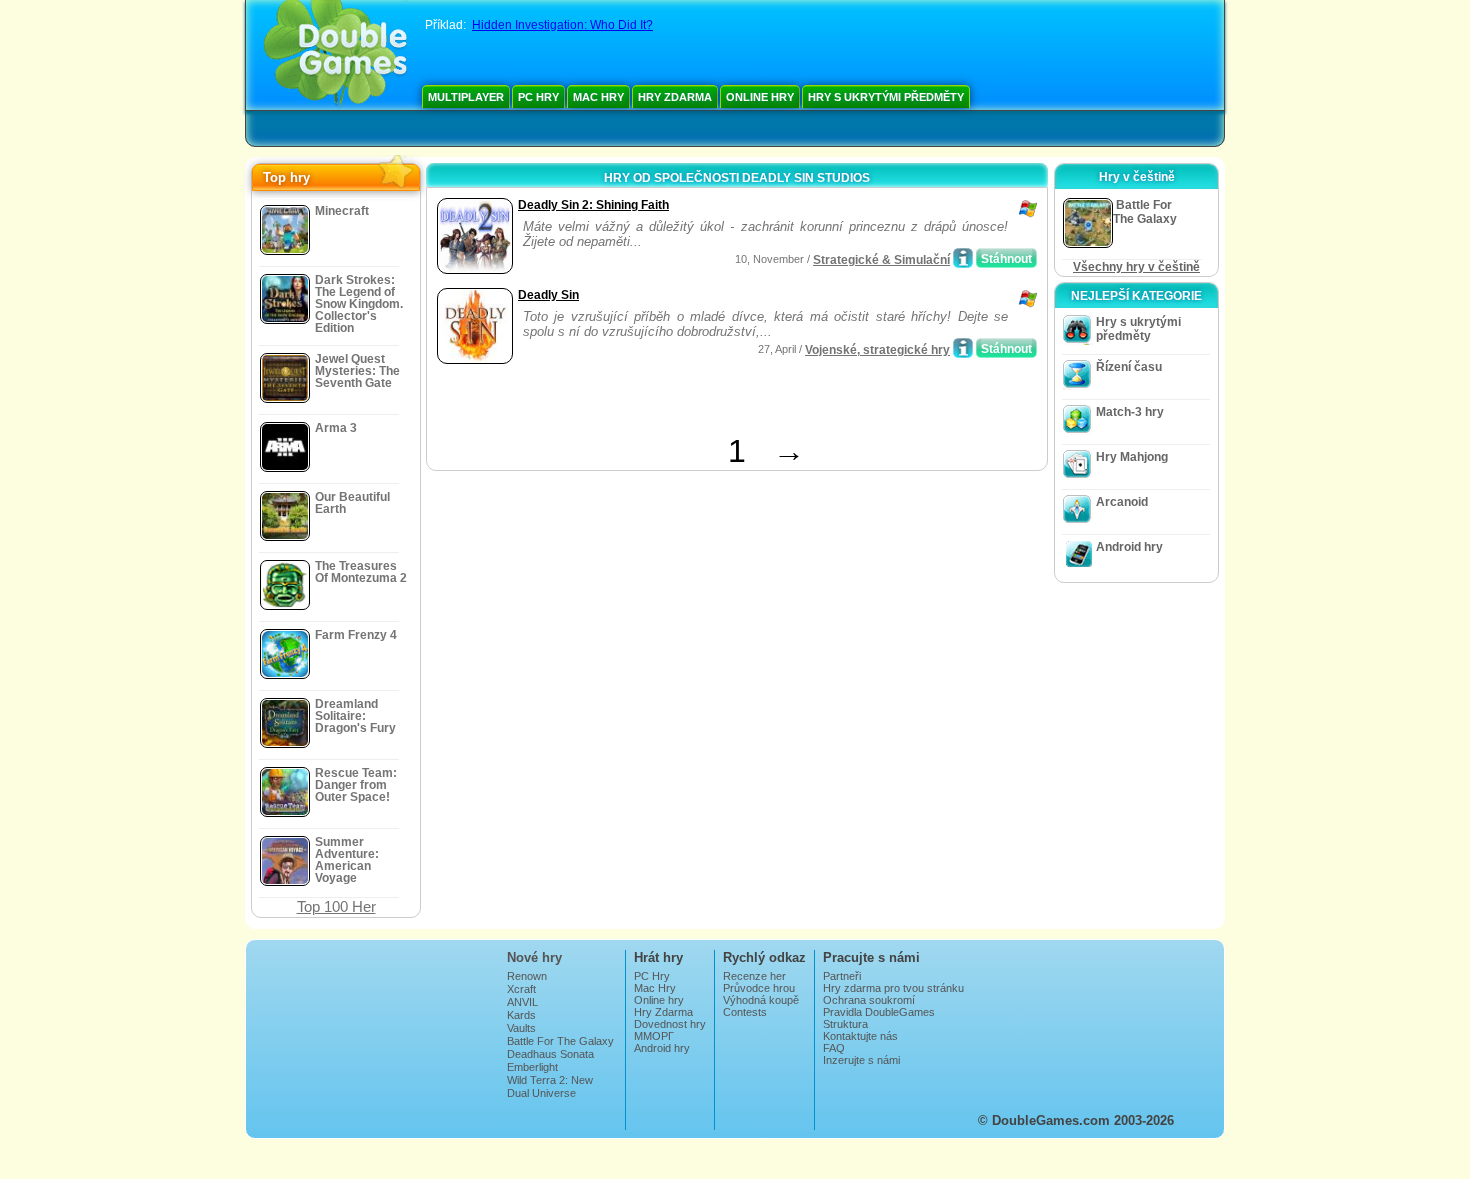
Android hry (1129, 547)
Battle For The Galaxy (560, 1041)
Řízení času (1129, 367)
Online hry (760, 97)
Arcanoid (1122, 502)
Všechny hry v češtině (1136, 267)
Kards (521, 1015)
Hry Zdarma (675, 97)
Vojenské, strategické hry (877, 350)
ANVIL (522, 1002)
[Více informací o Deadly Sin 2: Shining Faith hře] (963, 258)
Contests (745, 1012)
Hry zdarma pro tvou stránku (893, 988)
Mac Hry (598, 97)
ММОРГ (654, 1036)
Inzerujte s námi (861, 1060)
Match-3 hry (1130, 412)
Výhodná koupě (761, 1000)
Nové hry (534, 957)
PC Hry (538, 97)
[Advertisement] (666, 403)
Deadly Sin (548, 295)
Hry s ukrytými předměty (886, 97)
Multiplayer (466, 97)
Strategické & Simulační (881, 260)
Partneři (842, 976)
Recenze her (754, 976)
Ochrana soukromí (869, 1000)
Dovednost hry (670, 1024)
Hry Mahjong (1132, 457)
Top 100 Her (336, 906)
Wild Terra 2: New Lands (550, 1086)
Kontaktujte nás (860, 1036)
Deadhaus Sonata (550, 1054)
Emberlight (532, 1067)
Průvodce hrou (759, 988)
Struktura (845, 1024)
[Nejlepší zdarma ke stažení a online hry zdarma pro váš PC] (335, 55)
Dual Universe (541, 1093)
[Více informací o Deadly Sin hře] (963, 348)
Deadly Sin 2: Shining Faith (593, 205)
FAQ (834, 1048)
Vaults (521, 1028)
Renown (527, 976)
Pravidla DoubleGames (879, 1012)
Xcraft (521, 989)
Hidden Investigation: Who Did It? (562, 25)
